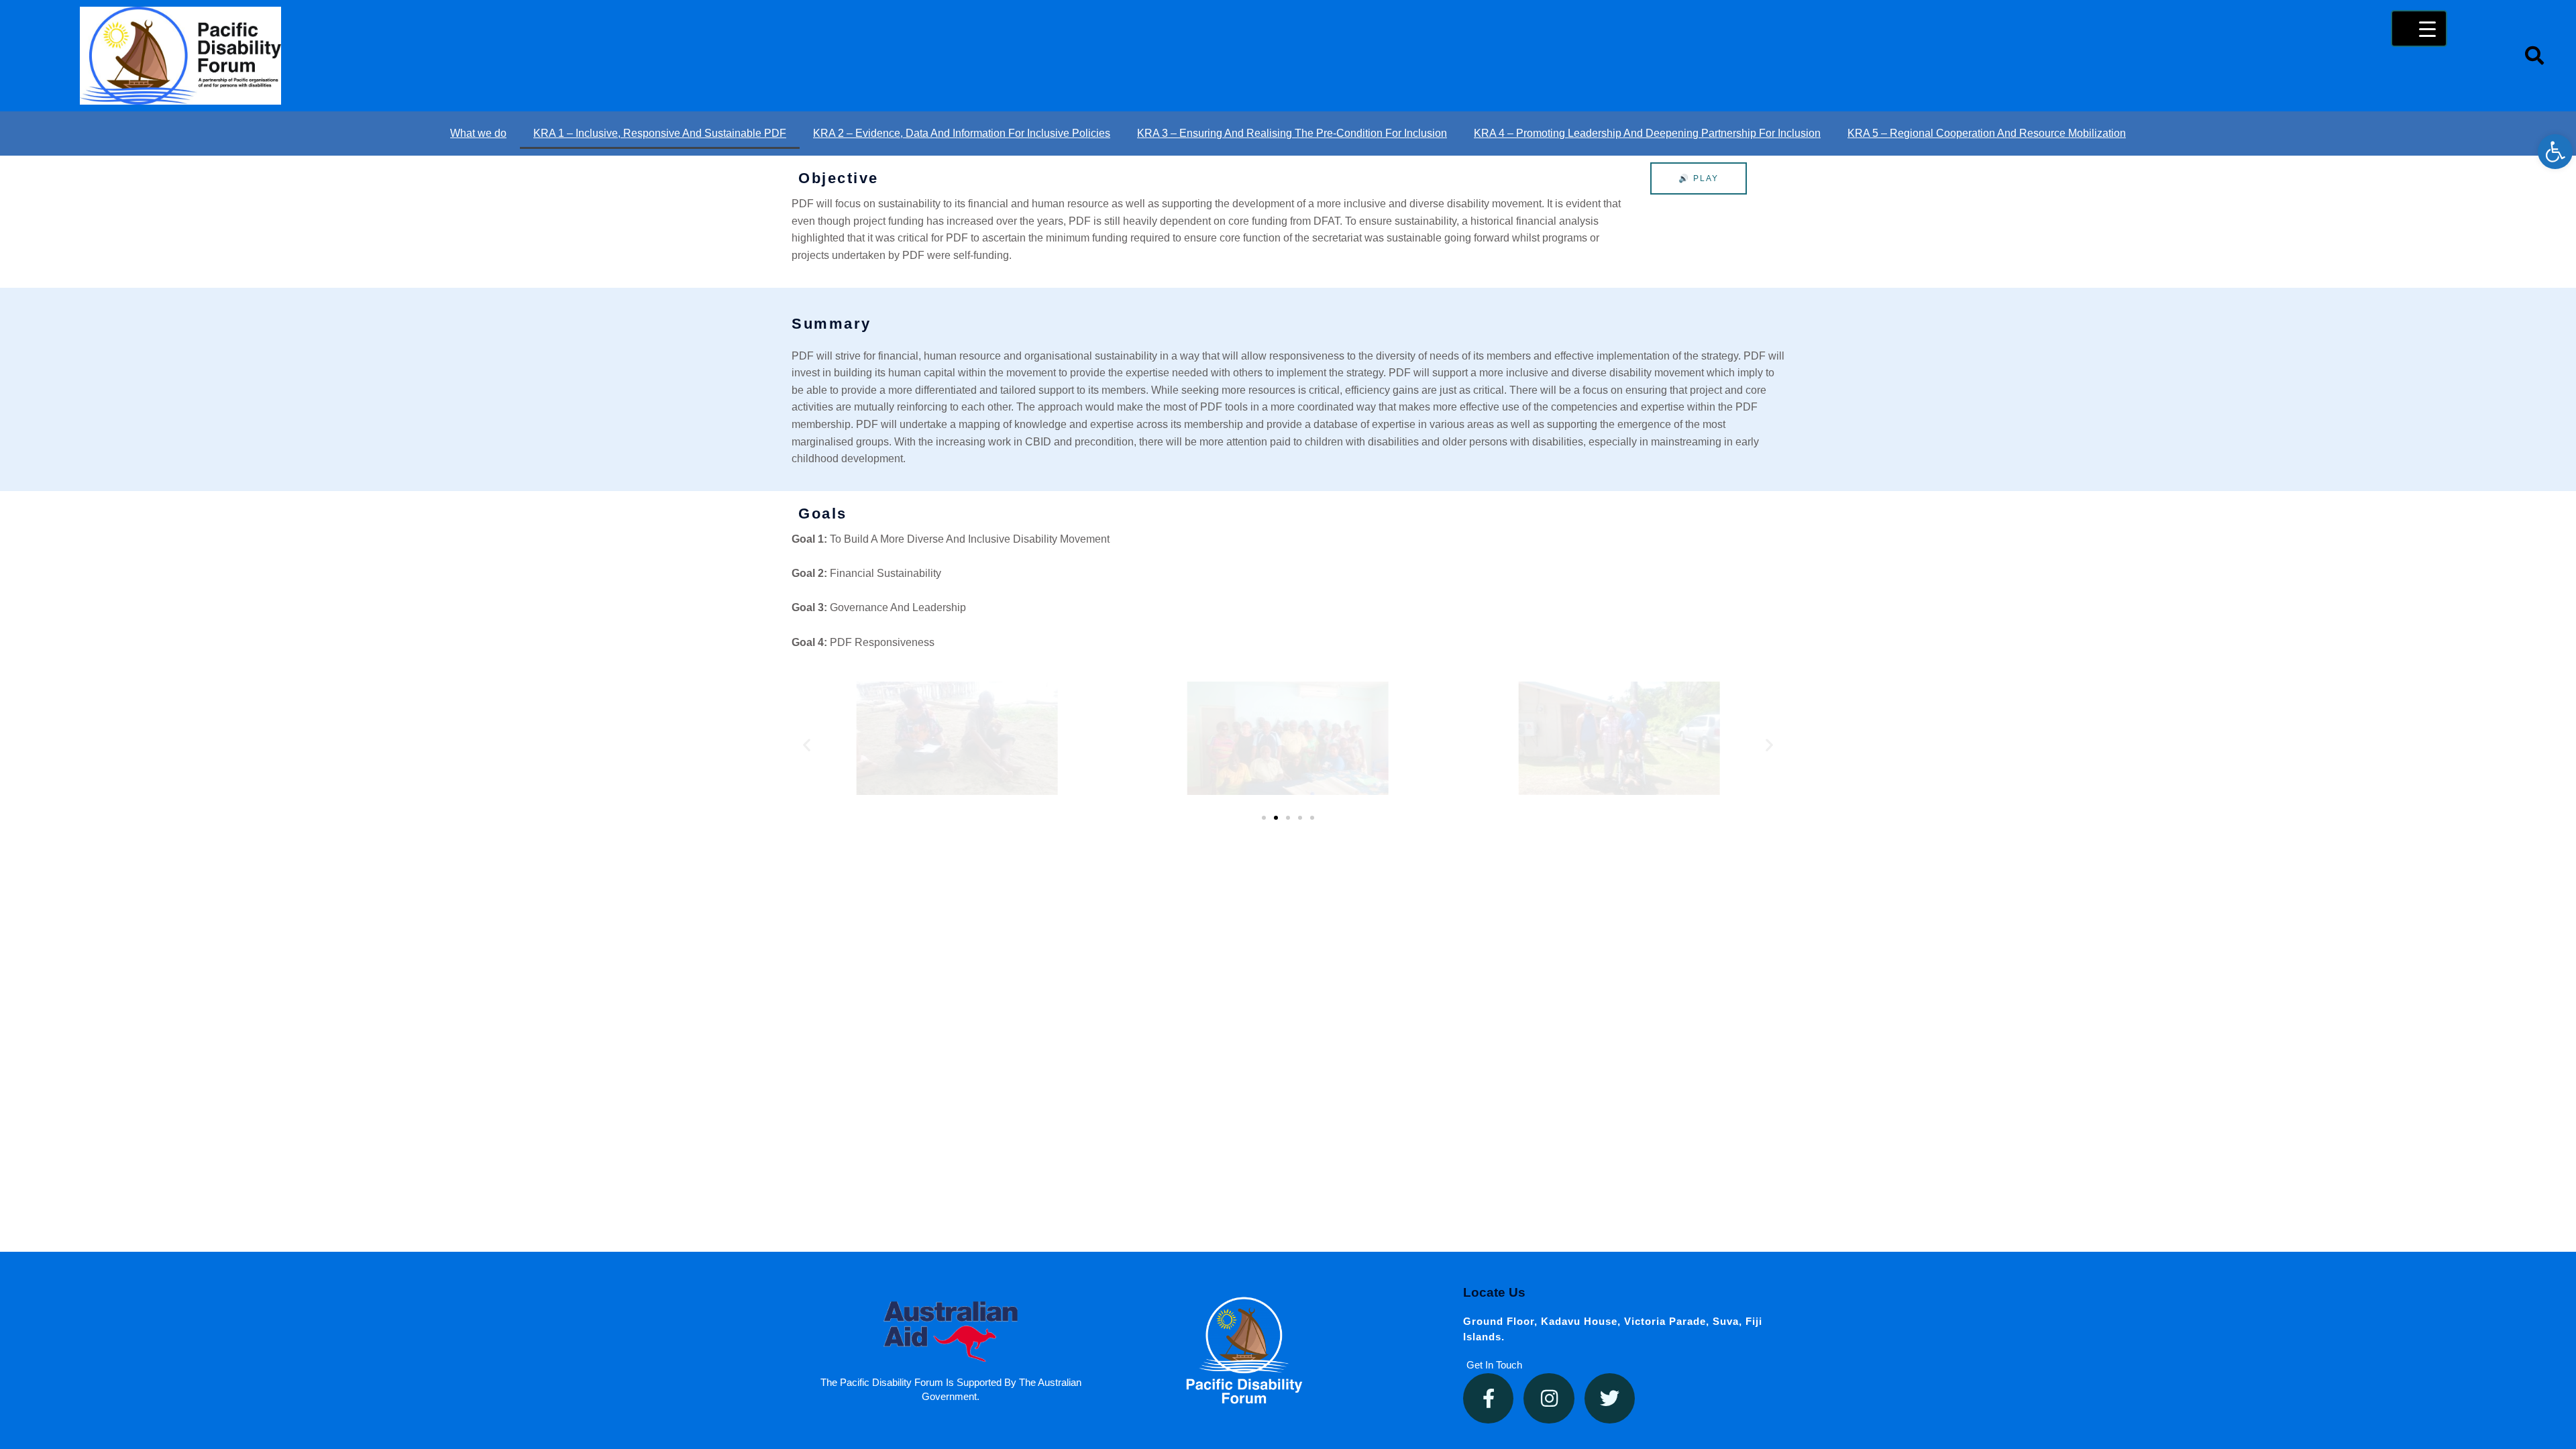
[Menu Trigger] (2419, 29)
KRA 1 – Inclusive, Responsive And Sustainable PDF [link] (660, 133)
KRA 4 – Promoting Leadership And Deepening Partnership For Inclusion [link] (1647, 133)
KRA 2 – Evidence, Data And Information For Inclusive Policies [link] (962, 133)
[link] (2555, 152)
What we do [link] (478, 133)
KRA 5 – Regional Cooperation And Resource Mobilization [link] (1987, 133)
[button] (807, 745)
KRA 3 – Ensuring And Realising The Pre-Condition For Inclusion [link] (1292, 133)
